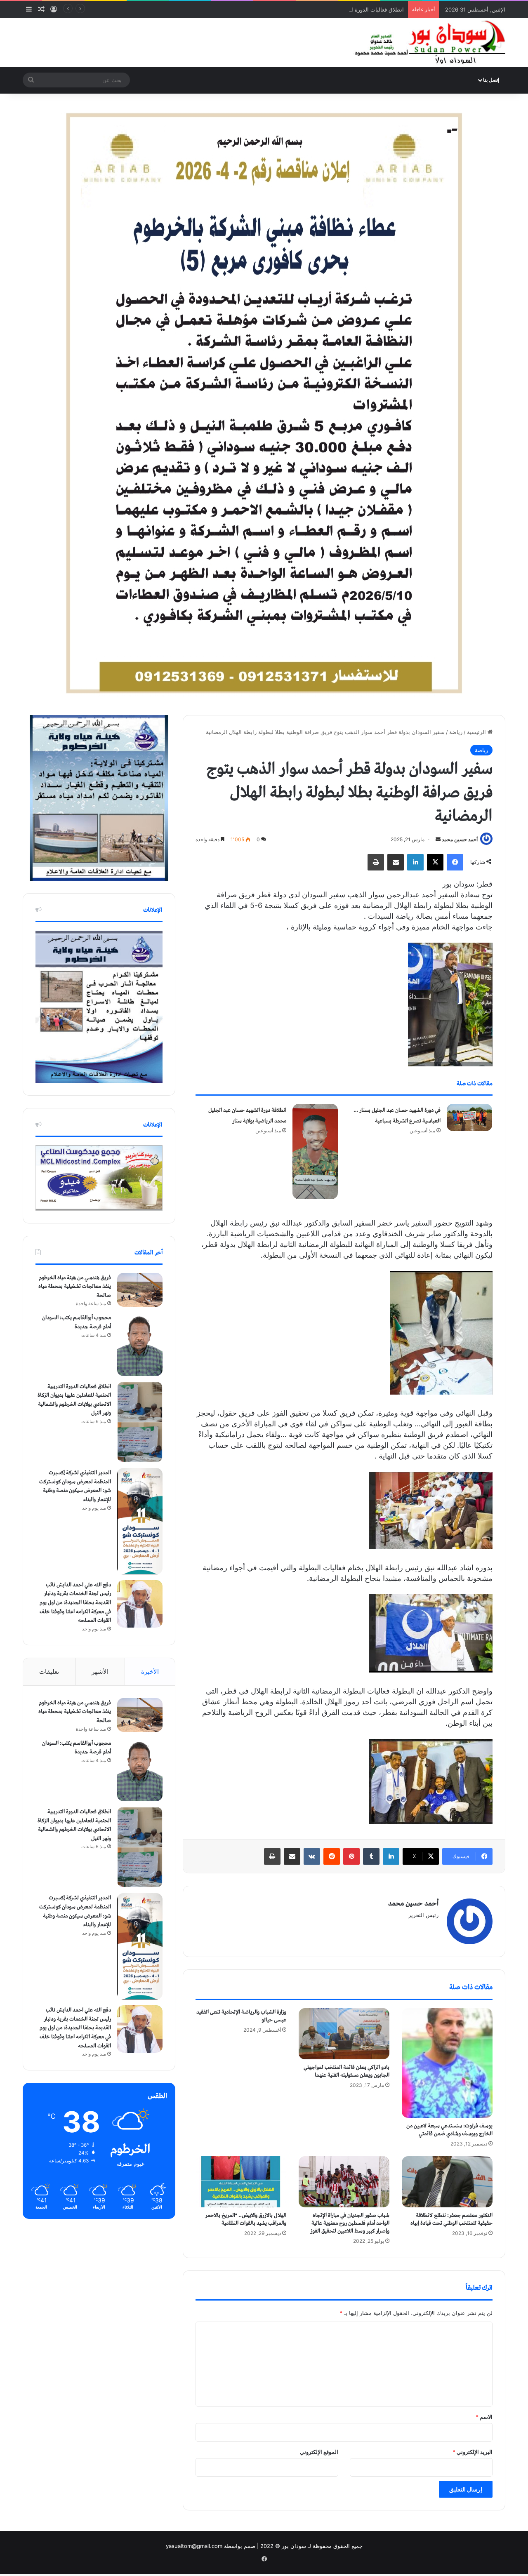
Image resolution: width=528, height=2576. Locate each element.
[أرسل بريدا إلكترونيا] (438, 839)
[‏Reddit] (332, 1856)
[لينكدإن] (415, 862)
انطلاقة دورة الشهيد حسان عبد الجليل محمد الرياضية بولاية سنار (247, 1116)
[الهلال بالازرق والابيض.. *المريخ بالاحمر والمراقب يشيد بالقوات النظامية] (241, 2182)
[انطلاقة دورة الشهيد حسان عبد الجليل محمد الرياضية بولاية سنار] (315, 1152)
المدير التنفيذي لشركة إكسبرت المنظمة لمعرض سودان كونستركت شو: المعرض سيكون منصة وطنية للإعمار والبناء (75, 1486)
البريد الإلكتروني (473, 2452)
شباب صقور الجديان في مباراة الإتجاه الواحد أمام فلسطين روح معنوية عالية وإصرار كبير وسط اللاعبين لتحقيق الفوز (350, 2223)
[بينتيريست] (351, 1856)
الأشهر (100, 1671)
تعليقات (49, 1671)
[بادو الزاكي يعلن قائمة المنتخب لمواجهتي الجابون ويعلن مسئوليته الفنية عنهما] (344, 2034)
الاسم (484, 2417)
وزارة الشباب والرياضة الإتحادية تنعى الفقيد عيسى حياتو (241, 2016)
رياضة (456, 732)
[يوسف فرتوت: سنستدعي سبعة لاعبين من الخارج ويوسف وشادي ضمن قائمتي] (447, 2063)
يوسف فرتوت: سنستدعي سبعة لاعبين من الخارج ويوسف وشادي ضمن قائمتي (449, 2130)
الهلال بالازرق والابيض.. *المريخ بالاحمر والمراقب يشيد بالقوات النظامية (246, 2219)
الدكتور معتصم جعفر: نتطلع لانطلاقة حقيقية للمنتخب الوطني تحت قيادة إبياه (451, 2219)
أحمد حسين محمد (460, 839)
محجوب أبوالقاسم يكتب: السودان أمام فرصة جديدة (77, 1322)
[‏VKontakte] (312, 1856)
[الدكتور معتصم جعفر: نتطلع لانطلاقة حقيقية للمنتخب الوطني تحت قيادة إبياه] (447, 2182)
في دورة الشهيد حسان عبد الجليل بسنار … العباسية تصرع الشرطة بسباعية (397, 1116)
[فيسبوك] (455, 862)
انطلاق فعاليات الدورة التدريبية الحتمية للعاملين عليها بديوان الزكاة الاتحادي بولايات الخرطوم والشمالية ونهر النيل (276, 9)
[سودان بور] (429, 42)
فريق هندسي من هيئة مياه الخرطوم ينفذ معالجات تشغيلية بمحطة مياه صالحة (75, 1287)
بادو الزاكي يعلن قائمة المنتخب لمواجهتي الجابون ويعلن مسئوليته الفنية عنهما (346, 2071)
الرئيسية (477, 732)
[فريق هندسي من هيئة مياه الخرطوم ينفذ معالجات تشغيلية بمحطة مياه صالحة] (140, 1290)
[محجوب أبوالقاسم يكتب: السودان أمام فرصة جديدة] (140, 1344)
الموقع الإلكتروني (319, 2452)
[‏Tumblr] (371, 1856)
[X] (435, 862)
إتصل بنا (491, 80)
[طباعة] (376, 862)
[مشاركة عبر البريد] (396, 862)
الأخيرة (150, 1671)
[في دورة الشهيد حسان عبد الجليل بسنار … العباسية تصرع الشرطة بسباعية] (469, 1117)
